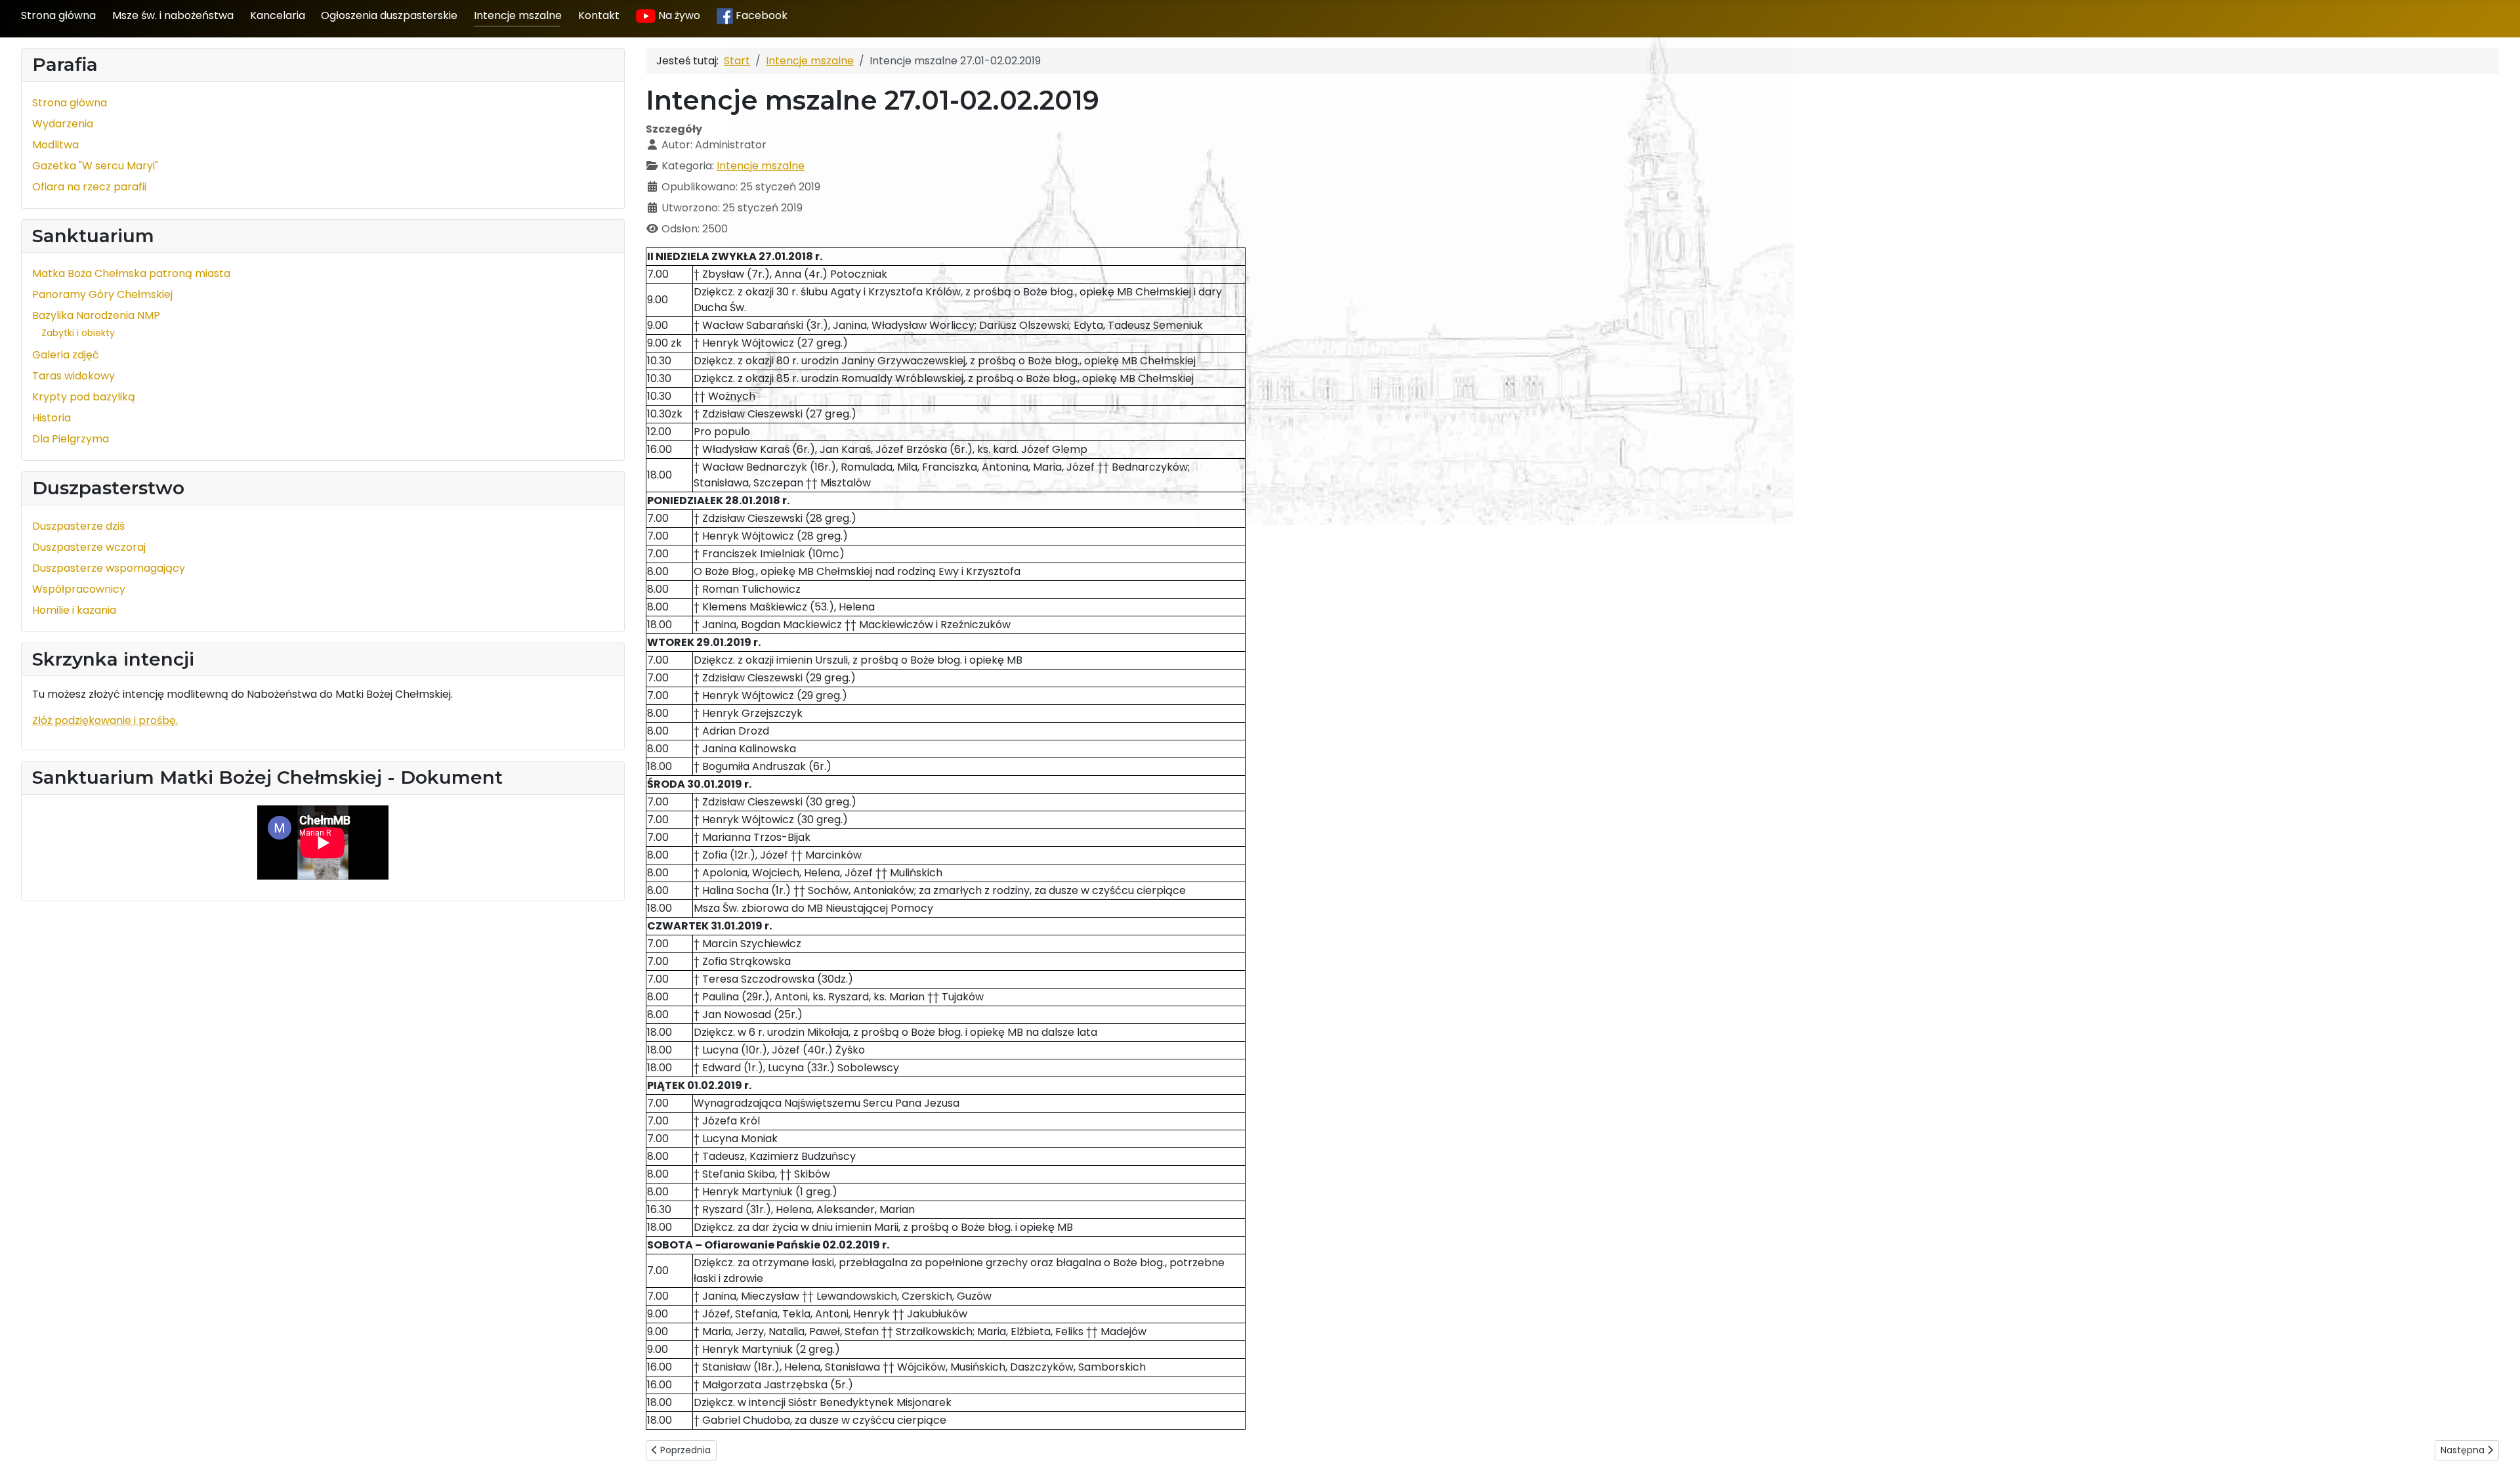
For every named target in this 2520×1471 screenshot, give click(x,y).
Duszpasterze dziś (78, 526)
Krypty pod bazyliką (84, 397)
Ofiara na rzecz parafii (89, 187)
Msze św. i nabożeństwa (173, 15)
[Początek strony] (2497, 1447)
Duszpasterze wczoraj (89, 547)
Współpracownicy (79, 589)
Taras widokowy (73, 376)
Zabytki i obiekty (78, 333)
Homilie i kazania (74, 610)
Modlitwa (55, 145)
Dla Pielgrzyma (71, 439)
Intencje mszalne (518, 15)
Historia (52, 418)
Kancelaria (278, 15)
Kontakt (599, 15)
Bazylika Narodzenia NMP (96, 315)
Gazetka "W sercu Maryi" (95, 166)
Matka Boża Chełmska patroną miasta (131, 273)
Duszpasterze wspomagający (109, 568)
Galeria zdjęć (66, 355)
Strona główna (58, 15)
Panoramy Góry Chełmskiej (102, 294)
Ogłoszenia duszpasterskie (389, 15)
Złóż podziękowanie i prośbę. (105, 720)
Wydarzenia (63, 124)
